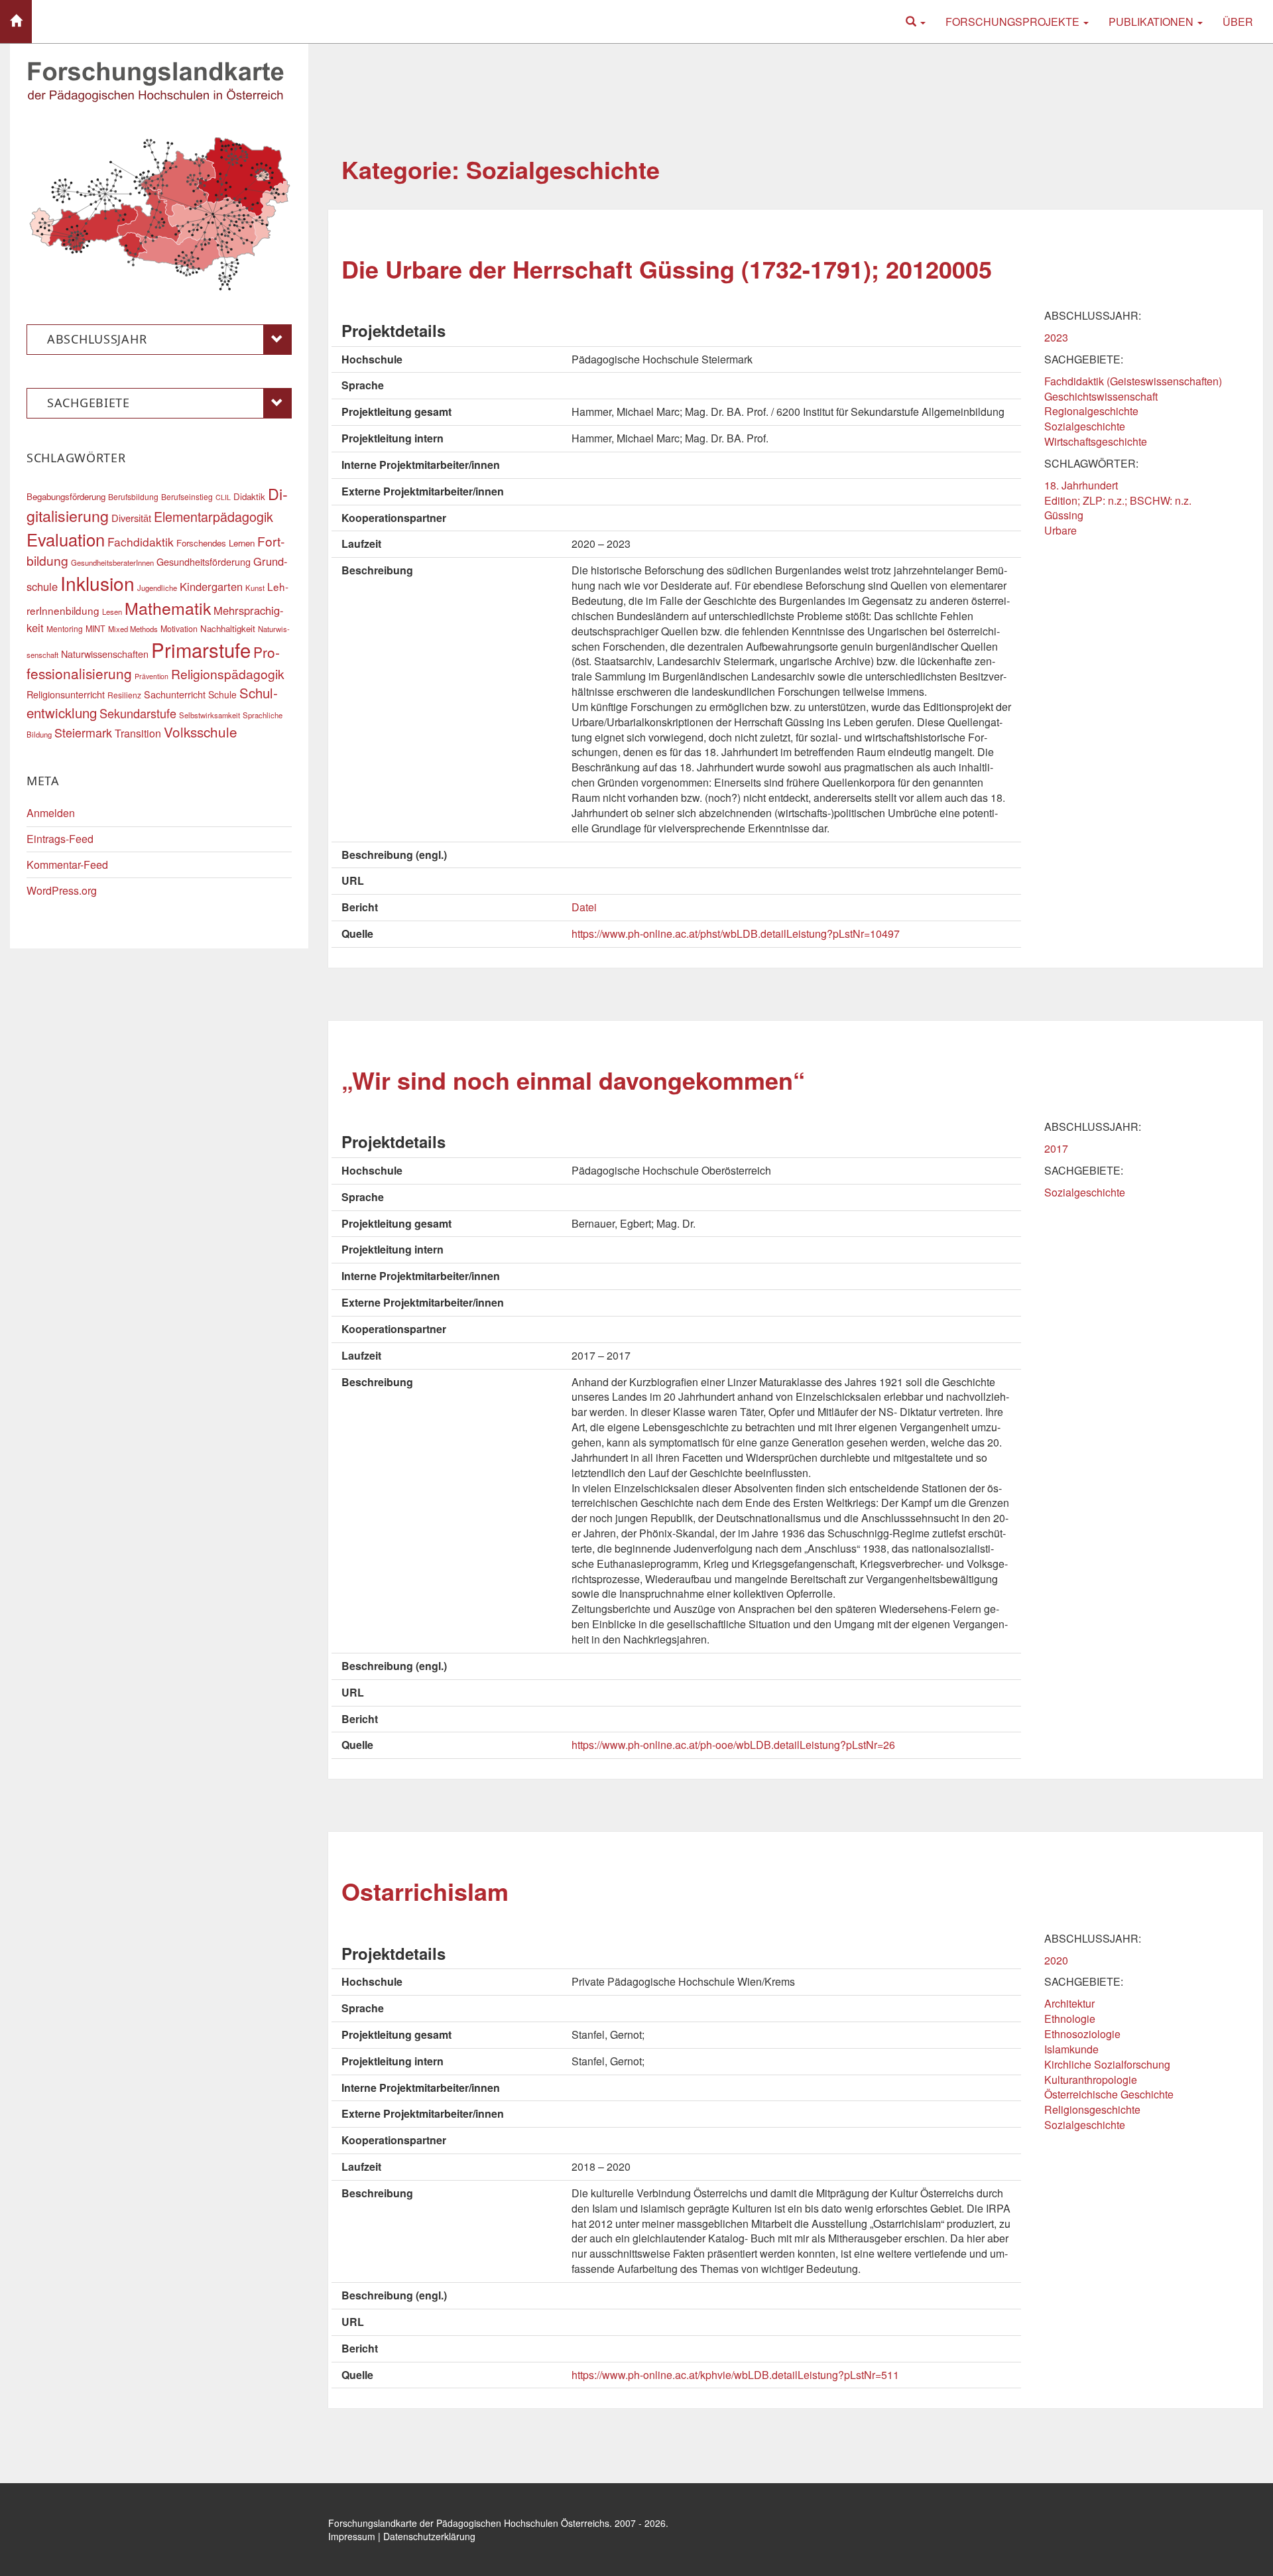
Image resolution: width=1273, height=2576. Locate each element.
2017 (1056, 1148)
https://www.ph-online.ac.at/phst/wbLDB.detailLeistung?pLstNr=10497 (736, 934)
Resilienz (124, 695)
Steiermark (83, 732)
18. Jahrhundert (1081, 485)
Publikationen (1152, 22)
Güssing (1064, 515)
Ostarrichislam (425, 1891)
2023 (1056, 337)
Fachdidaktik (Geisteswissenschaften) (1133, 381)
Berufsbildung (133, 496)
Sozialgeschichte (1085, 426)
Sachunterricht (175, 694)
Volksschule (201, 732)
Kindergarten (211, 586)
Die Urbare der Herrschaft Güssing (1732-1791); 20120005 (667, 269)
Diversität (131, 518)
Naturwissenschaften (105, 654)
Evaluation (66, 539)
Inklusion (97, 583)
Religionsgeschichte (1092, 2109)
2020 (1056, 1960)
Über (1238, 22)
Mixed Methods (133, 629)
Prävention (152, 676)
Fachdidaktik (141, 542)
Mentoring (65, 628)
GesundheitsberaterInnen (112, 562)
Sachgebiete (89, 403)
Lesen (112, 612)
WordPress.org (62, 890)
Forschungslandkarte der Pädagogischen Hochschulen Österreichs (469, 2523)
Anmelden (51, 813)
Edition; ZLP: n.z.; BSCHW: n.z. (1118, 500)
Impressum (352, 2536)
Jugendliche (157, 588)
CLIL (223, 497)
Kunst (255, 588)
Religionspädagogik (228, 674)
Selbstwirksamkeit (210, 715)
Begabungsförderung (66, 496)
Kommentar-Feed (67, 865)
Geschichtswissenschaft (1101, 396)
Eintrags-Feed (60, 839)
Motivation (179, 629)
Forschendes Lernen (215, 543)
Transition (138, 733)
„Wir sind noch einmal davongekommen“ (573, 1080)
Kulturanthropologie (1091, 2080)
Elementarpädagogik (213, 516)
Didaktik (249, 496)
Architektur (1069, 2003)
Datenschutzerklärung (429, 2536)
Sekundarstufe (138, 713)
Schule (222, 694)
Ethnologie (1070, 2019)
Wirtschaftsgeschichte (1096, 441)
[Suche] (916, 22)
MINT (95, 629)
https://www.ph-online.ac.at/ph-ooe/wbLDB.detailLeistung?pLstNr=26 (733, 1745)
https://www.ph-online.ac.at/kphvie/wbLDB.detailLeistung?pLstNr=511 (735, 2375)
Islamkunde (1071, 2049)
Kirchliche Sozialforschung (1107, 2064)
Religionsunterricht (66, 694)
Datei (584, 907)
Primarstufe (201, 649)
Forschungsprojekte (1014, 22)
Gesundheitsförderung (204, 561)
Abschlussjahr (97, 339)
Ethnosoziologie (1082, 2034)
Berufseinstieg (187, 496)
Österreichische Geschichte (1109, 2094)
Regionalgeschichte (1091, 411)
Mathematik (168, 608)
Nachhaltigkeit (228, 628)
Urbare (1061, 530)
